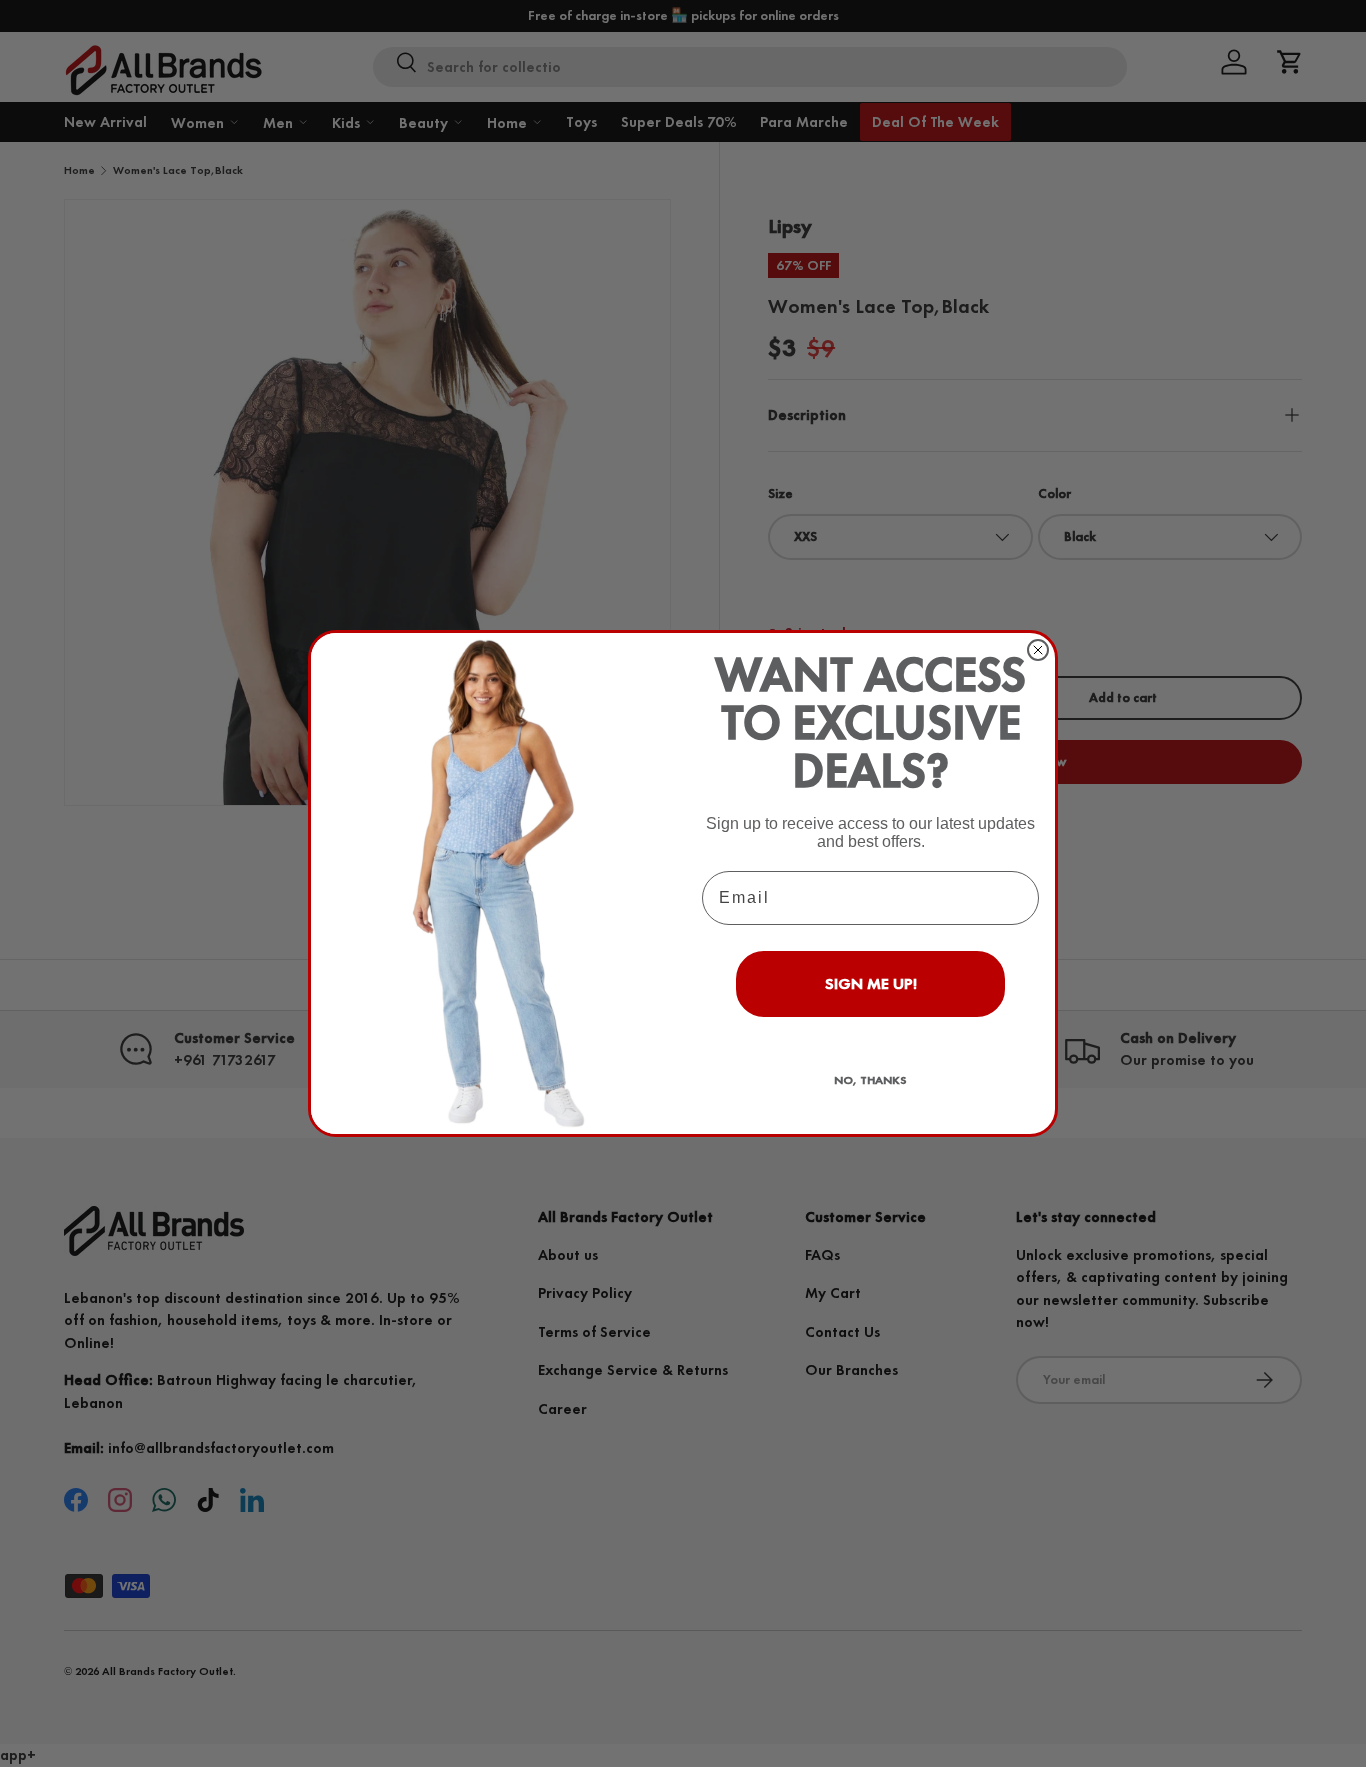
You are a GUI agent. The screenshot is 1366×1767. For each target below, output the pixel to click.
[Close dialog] (1038, 650)
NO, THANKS (870, 1080)
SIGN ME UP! (871, 983)
